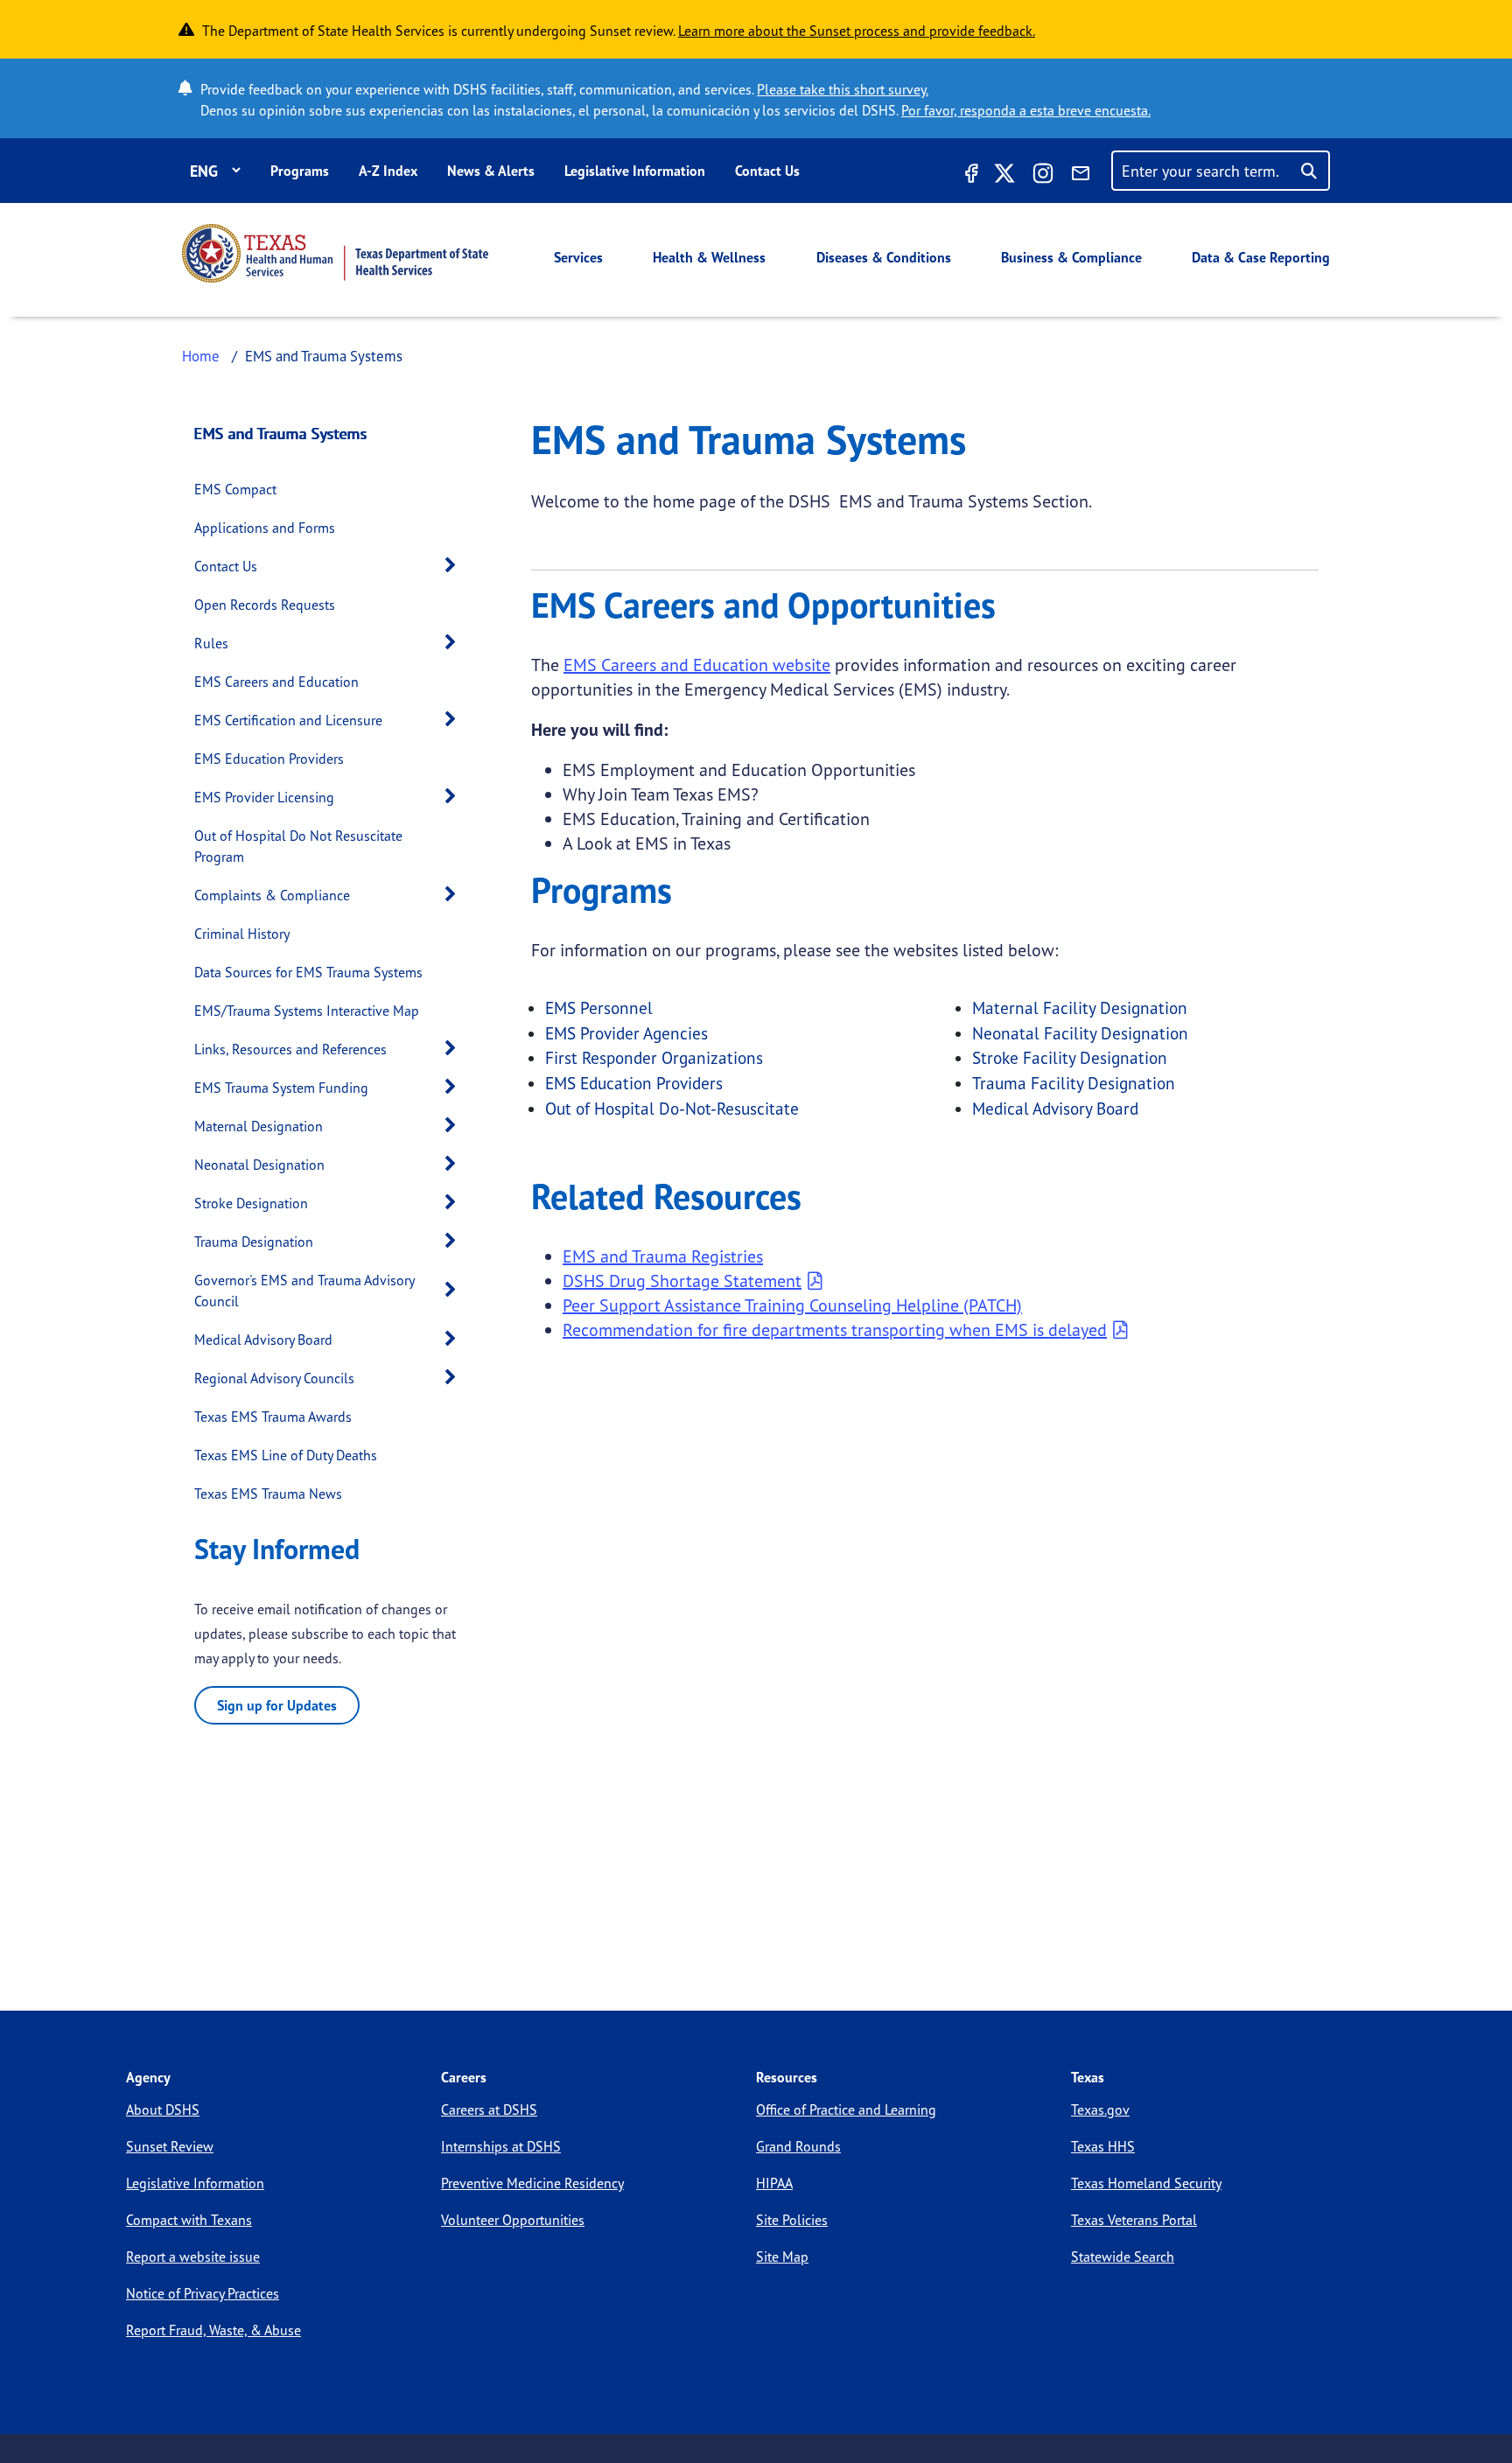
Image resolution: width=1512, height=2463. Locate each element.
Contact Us (767, 171)
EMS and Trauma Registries (663, 1256)
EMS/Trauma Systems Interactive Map (307, 1011)
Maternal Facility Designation (1080, 1008)
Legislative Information (635, 171)
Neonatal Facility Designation (1080, 1033)
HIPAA (774, 2183)
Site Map (782, 2257)
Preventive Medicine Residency (532, 2183)
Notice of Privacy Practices (203, 2293)
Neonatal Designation (259, 1165)
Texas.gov (1100, 2110)
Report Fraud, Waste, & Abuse (213, 2330)
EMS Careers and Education (276, 682)
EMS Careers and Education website (697, 665)
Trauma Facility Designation (1074, 1083)
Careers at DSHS (489, 2110)
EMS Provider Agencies (626, 1033)
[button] (455, 566)
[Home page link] (335, 253)
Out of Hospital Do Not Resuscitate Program (298, 846)
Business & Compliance (1071, 257)
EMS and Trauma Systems (281, 433)
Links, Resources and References (290, 1049)
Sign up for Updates (277, 1705)
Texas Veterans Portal (1134, 2220)
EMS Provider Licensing (264, 797)
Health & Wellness (709, 257)
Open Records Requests (265, 605)
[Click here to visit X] (1004, 176)
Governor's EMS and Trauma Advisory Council (304, 1291)
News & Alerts (491, 171)
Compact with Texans (189, 2220)
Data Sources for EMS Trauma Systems (308, 972)
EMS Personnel (599, 1008)
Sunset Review (170, 2146)
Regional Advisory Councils (274, 1378)
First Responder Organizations (654, 1058)
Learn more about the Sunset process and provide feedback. (857, 31)
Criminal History (242, 934)
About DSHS (163, 2110)
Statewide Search (1123, 2257)
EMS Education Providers (269, 759)
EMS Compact (235, 489)
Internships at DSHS (501, 2146)
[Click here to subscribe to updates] (1081, 176)
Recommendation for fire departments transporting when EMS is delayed (835, 1329)
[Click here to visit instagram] (1043, 176)
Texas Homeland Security (1146, 2183)
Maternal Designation (259, 1126)
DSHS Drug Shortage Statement (682, 1280)
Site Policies (792, 2220)
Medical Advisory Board (263, 1340)
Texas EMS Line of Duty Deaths (286, 1455)
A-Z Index (388, 171)
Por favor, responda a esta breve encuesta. (1026, 110)
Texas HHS (1103, 2146)
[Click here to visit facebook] (969, 176)
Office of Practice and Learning (846, 2110)
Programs (300, 171)
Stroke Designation (251, 1203)
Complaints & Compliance (272, 895)
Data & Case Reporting (1261, 257)
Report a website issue (193, 2257)
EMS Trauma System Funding (281, 1088)
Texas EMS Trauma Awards (273, 1417)
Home (201, 356)
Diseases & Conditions (884, 257)
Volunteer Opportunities (513, 2220)
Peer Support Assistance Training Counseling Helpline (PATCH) (792, 1305)
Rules (211, 643)
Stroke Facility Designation (1070, 1058)
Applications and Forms (265, 528)
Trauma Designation (254, 1242)
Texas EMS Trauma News (268, 1494)
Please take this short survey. (843, 89)
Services (578, 257)
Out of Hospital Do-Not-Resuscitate (672, 1109)
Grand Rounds (798, 2146)
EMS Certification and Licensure (288, 720)
